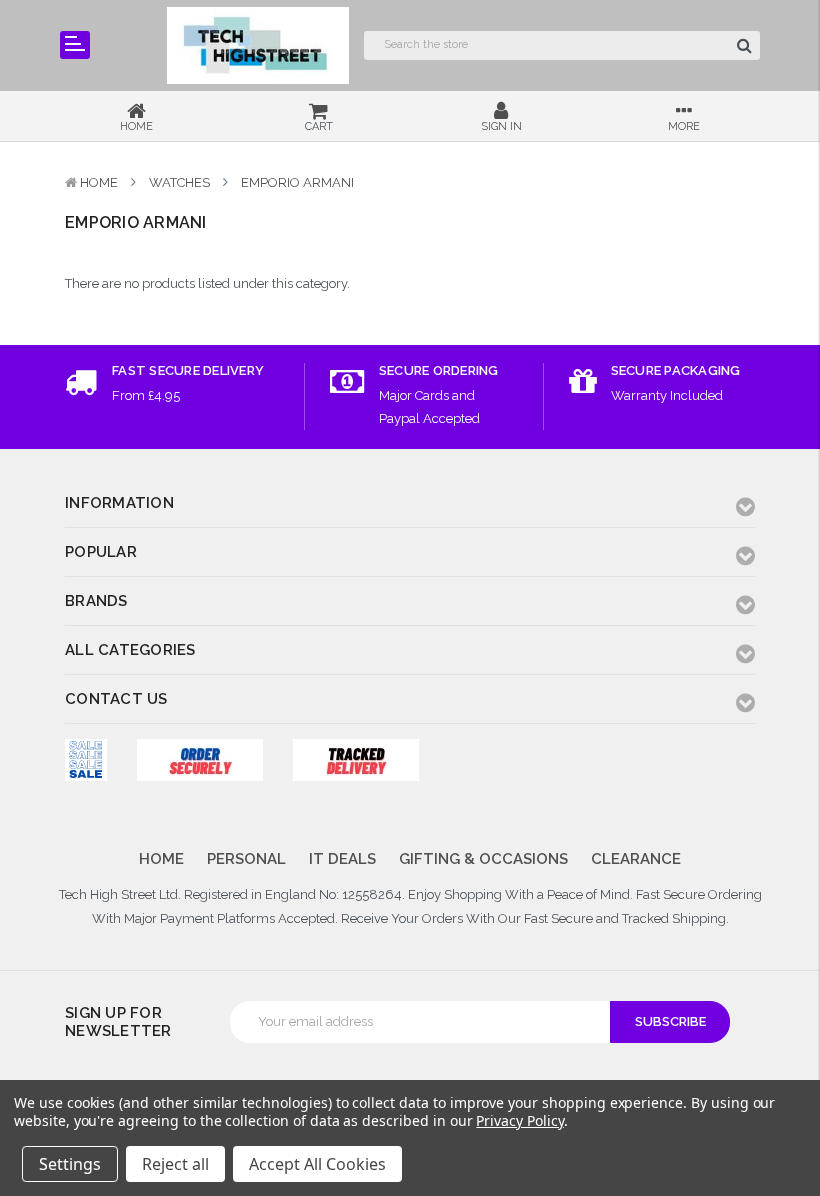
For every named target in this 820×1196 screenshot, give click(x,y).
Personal (246, 859)
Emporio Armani (297, 182)
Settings (70, 1164)
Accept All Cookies (317, 1164)
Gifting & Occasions (483, 859)
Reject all (175, 1164)
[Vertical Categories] (75, 45)
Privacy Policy (519, 1120)
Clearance (636, 859)
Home (99, 182)
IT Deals (342, 859)
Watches (179, 182)
